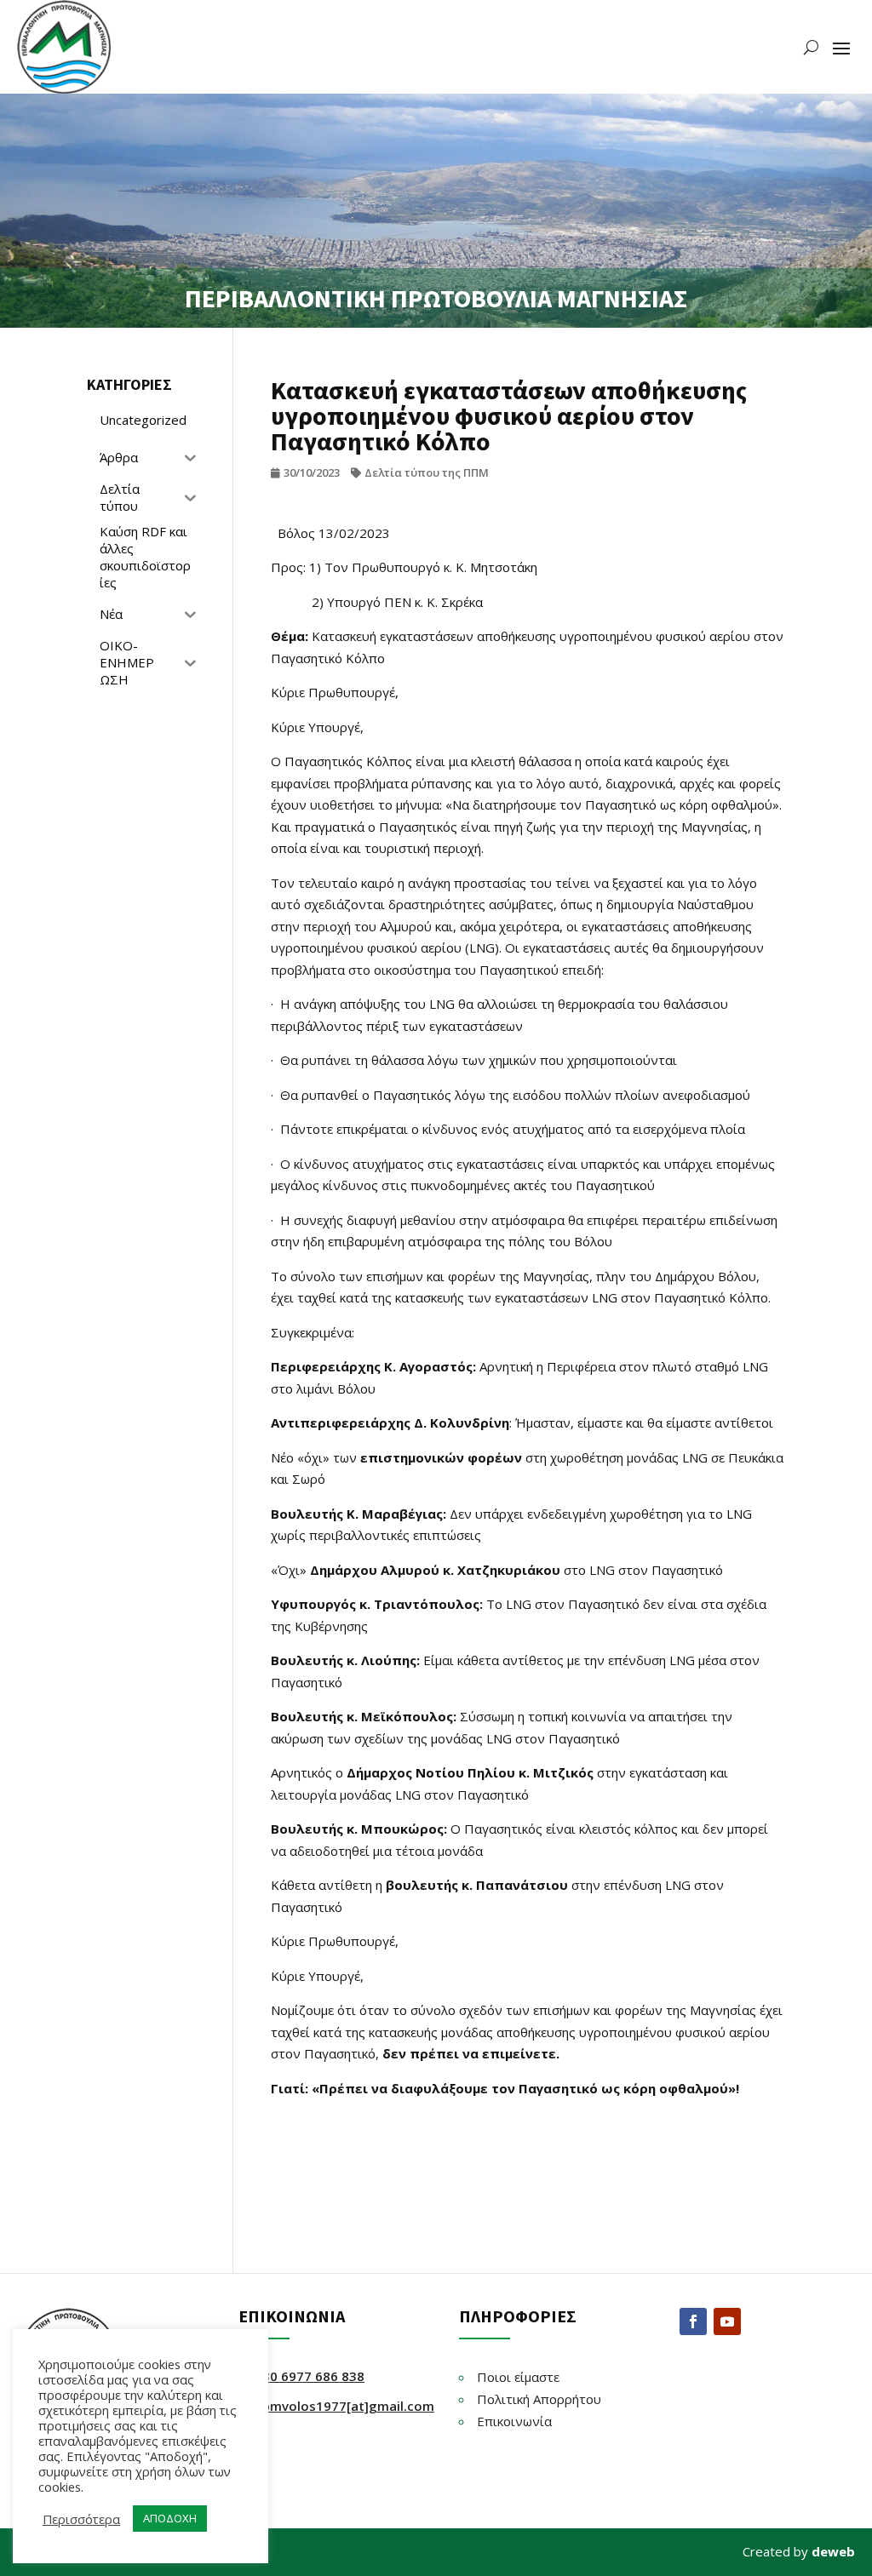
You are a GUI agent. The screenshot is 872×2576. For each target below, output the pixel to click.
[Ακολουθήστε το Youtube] (727, 2321)
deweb (833, 2551)
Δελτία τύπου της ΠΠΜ (427, 472)
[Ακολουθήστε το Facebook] (693, 2321)
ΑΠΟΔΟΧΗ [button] (170, 2518)
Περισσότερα (81, 2519)
